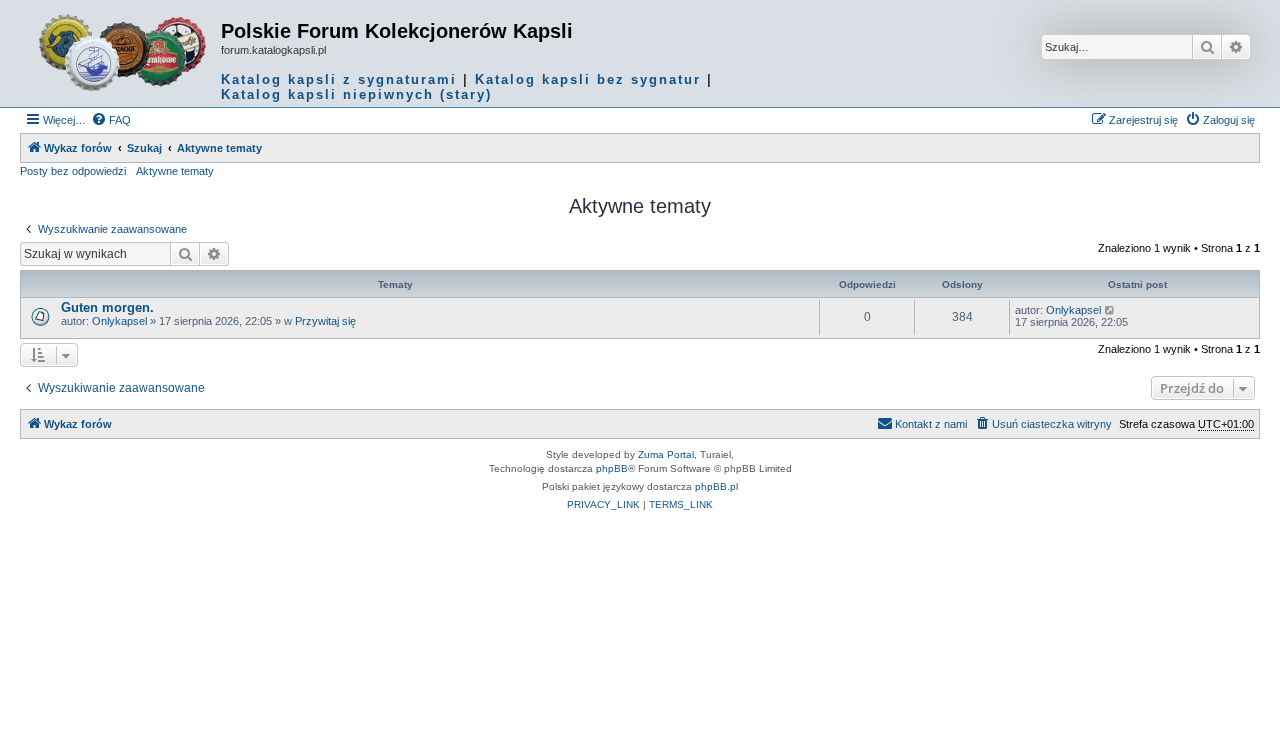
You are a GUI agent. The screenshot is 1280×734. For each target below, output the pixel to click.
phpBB (612, 468)
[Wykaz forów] (123, 53)
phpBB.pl (716, 486)
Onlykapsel (119, 321)
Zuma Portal (666, 454)
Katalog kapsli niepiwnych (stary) (356, 94)
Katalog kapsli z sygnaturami (339, 79)
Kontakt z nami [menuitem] (931, 424)
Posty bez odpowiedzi (73, 171)
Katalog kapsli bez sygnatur (588, 79)
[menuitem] (111, 120)
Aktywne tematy (175, 171)
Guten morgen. (107, 307)
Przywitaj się (325, 321)
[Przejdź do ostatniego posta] (1110, 310)
